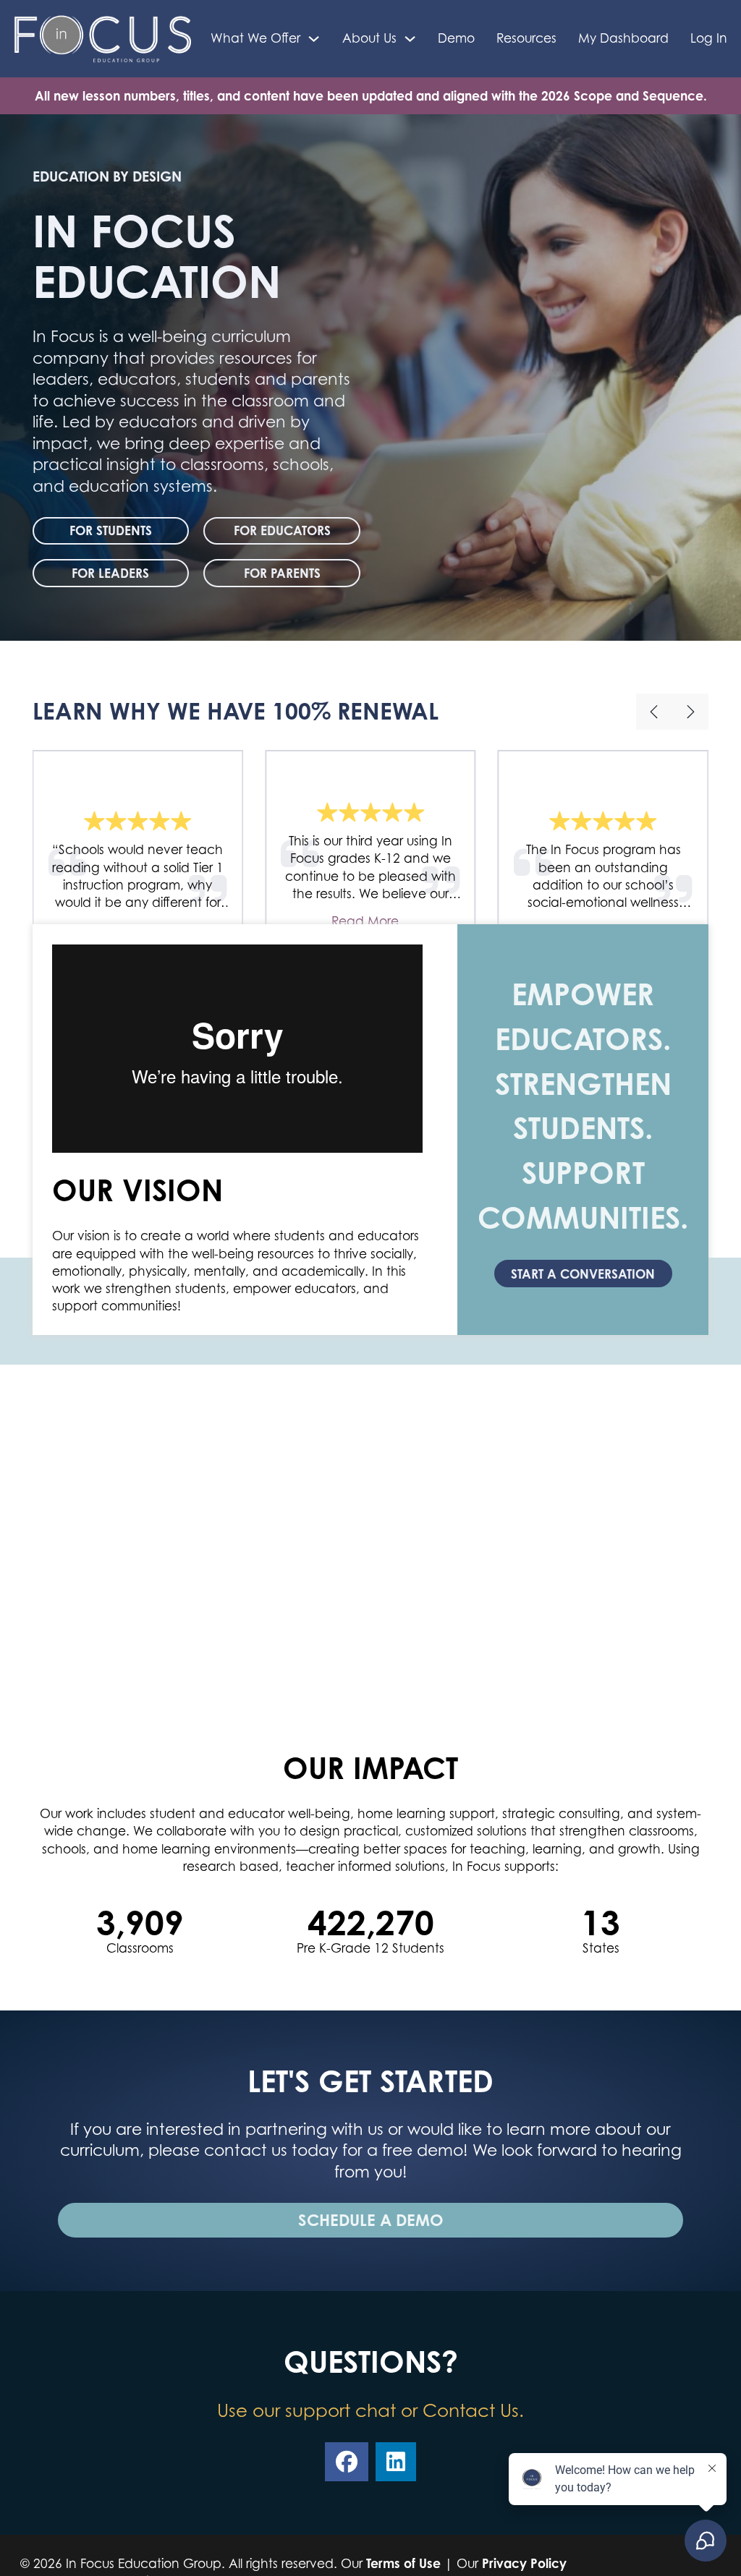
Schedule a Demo (371, 2220)
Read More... (370, 921)
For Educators (282, 530)
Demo (456, 38)
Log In (709, 38)
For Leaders (110, 573)
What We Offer (255, 38)
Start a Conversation (583, 1274)
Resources (526, 38)
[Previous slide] (654, 712)
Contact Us (471, 2410)
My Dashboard (623, 38)
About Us (369, 38)
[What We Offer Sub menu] (314, 39)
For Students (111, 530)
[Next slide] (690, 712)
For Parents (282, 573)
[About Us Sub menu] (410, 39)
